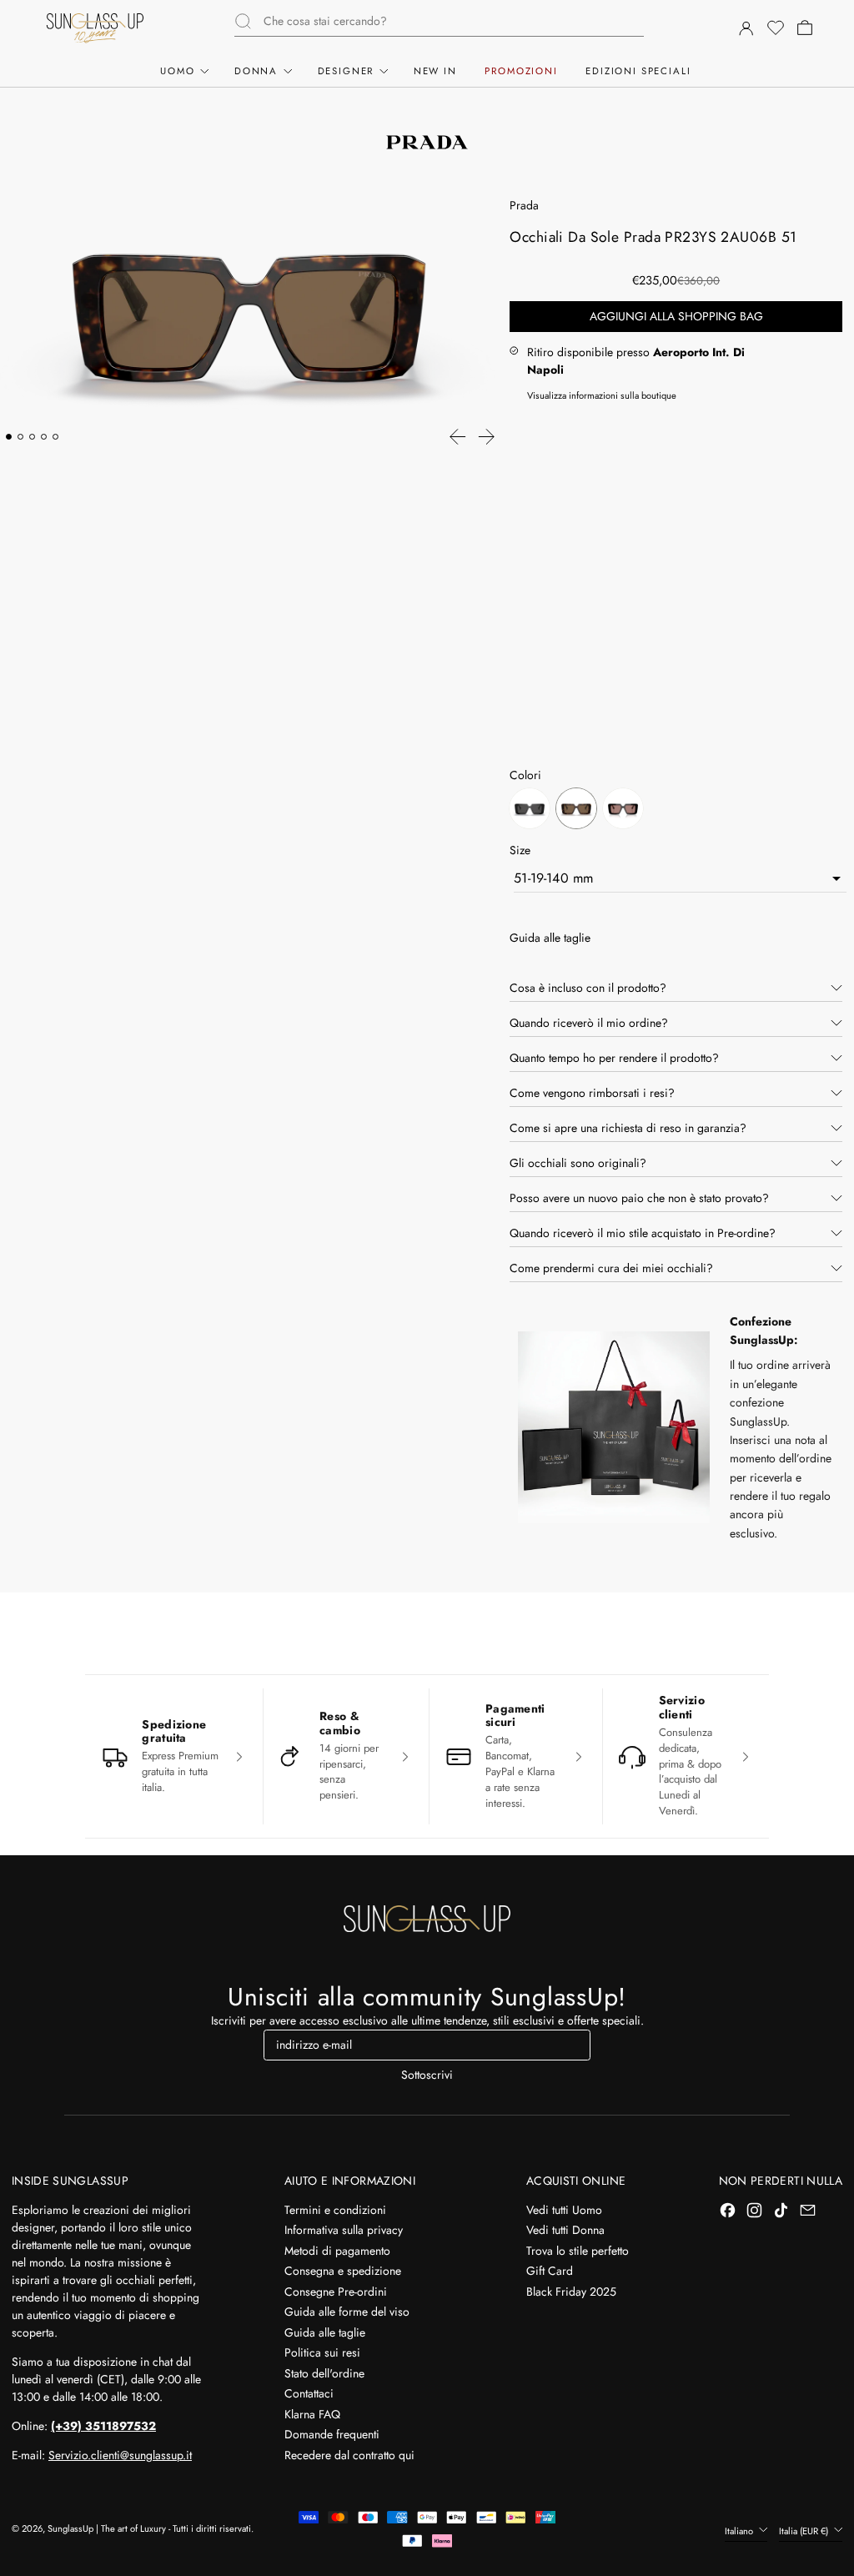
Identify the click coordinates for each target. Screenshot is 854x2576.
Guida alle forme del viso (347, 2312)
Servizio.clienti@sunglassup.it (120, 2455)
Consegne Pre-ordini (336, 2292)
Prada (524, 205)
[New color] (623, 811)
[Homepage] (95, 28)
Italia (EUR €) (805, 2531)
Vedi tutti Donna (565, 2230)
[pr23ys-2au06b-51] (576, 811)
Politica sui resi (322, 2352)
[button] (775, 28)
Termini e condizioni (335, 2210)
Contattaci (309, 2393)
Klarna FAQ (312, 2414)
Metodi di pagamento (337, 2251)
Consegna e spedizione (343, 2271)
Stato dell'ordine (324, 2373)
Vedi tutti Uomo (564, 2210)
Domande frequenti (332, 2434)
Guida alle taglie (325, 2332)
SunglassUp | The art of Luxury (107, 2528)
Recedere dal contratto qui (349, 2455)
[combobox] (454, 21)
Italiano (740, 2531)
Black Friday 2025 (571, 2292)
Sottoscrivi (427, 2075)
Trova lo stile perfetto (578, 2251)
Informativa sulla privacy (344, 2230)
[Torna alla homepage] (427, 1919)
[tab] (9, 437)
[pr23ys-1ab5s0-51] (530, 811)
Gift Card (550, 2271)
